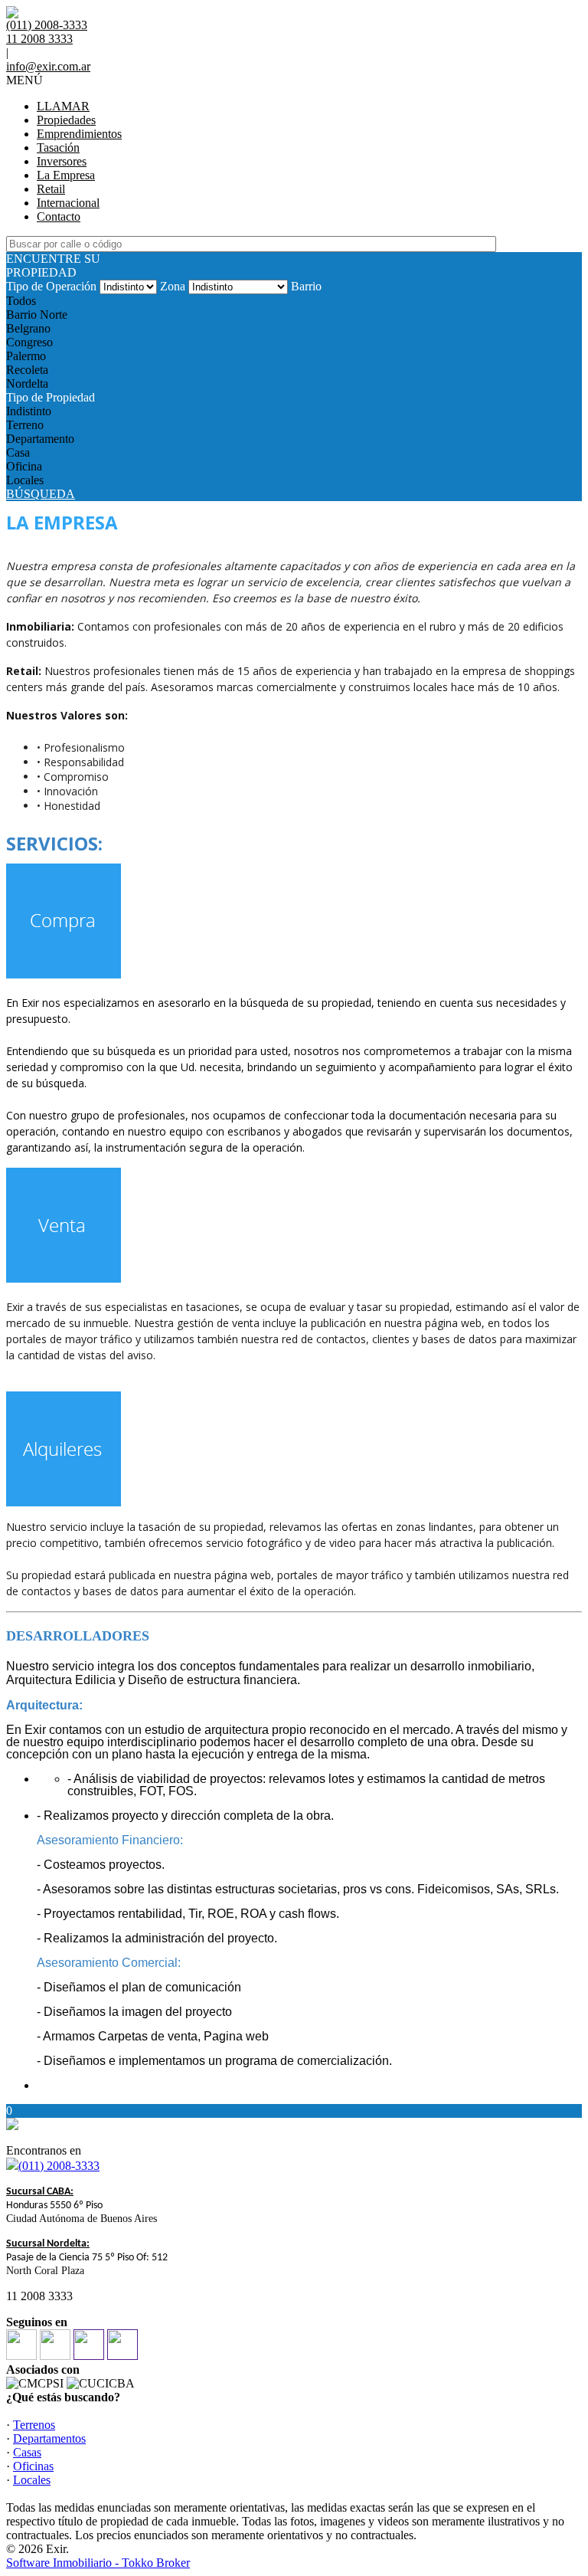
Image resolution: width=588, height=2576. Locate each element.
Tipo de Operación (51, 286)
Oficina (24, 466)
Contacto (59, 216)
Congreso (29, 342)
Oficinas (33, 2466)
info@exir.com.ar (48, 66)
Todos (21, 301)
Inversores (62, 161)
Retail (51, 189)
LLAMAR (63, 106)
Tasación (58, 147)
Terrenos (34, 2425)
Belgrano (28, 328)
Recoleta (27, 370)
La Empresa (66, 175)
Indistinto (29, 411)
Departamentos (49, 2438)
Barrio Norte (37, 315)
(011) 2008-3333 (59, 2166)
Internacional (68, 203)
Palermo (26, 356)
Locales (25, 480)
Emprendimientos (79, 134)
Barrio (306, 286)
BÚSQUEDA (41, 494)
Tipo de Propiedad (51, 397)
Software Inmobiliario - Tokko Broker (98, 2563)
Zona (173, 286)
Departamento (40, 439)
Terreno (25, 425)
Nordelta (27, 383)
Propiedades (66, 120)
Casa (18, 452)
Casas (27, 2452)
